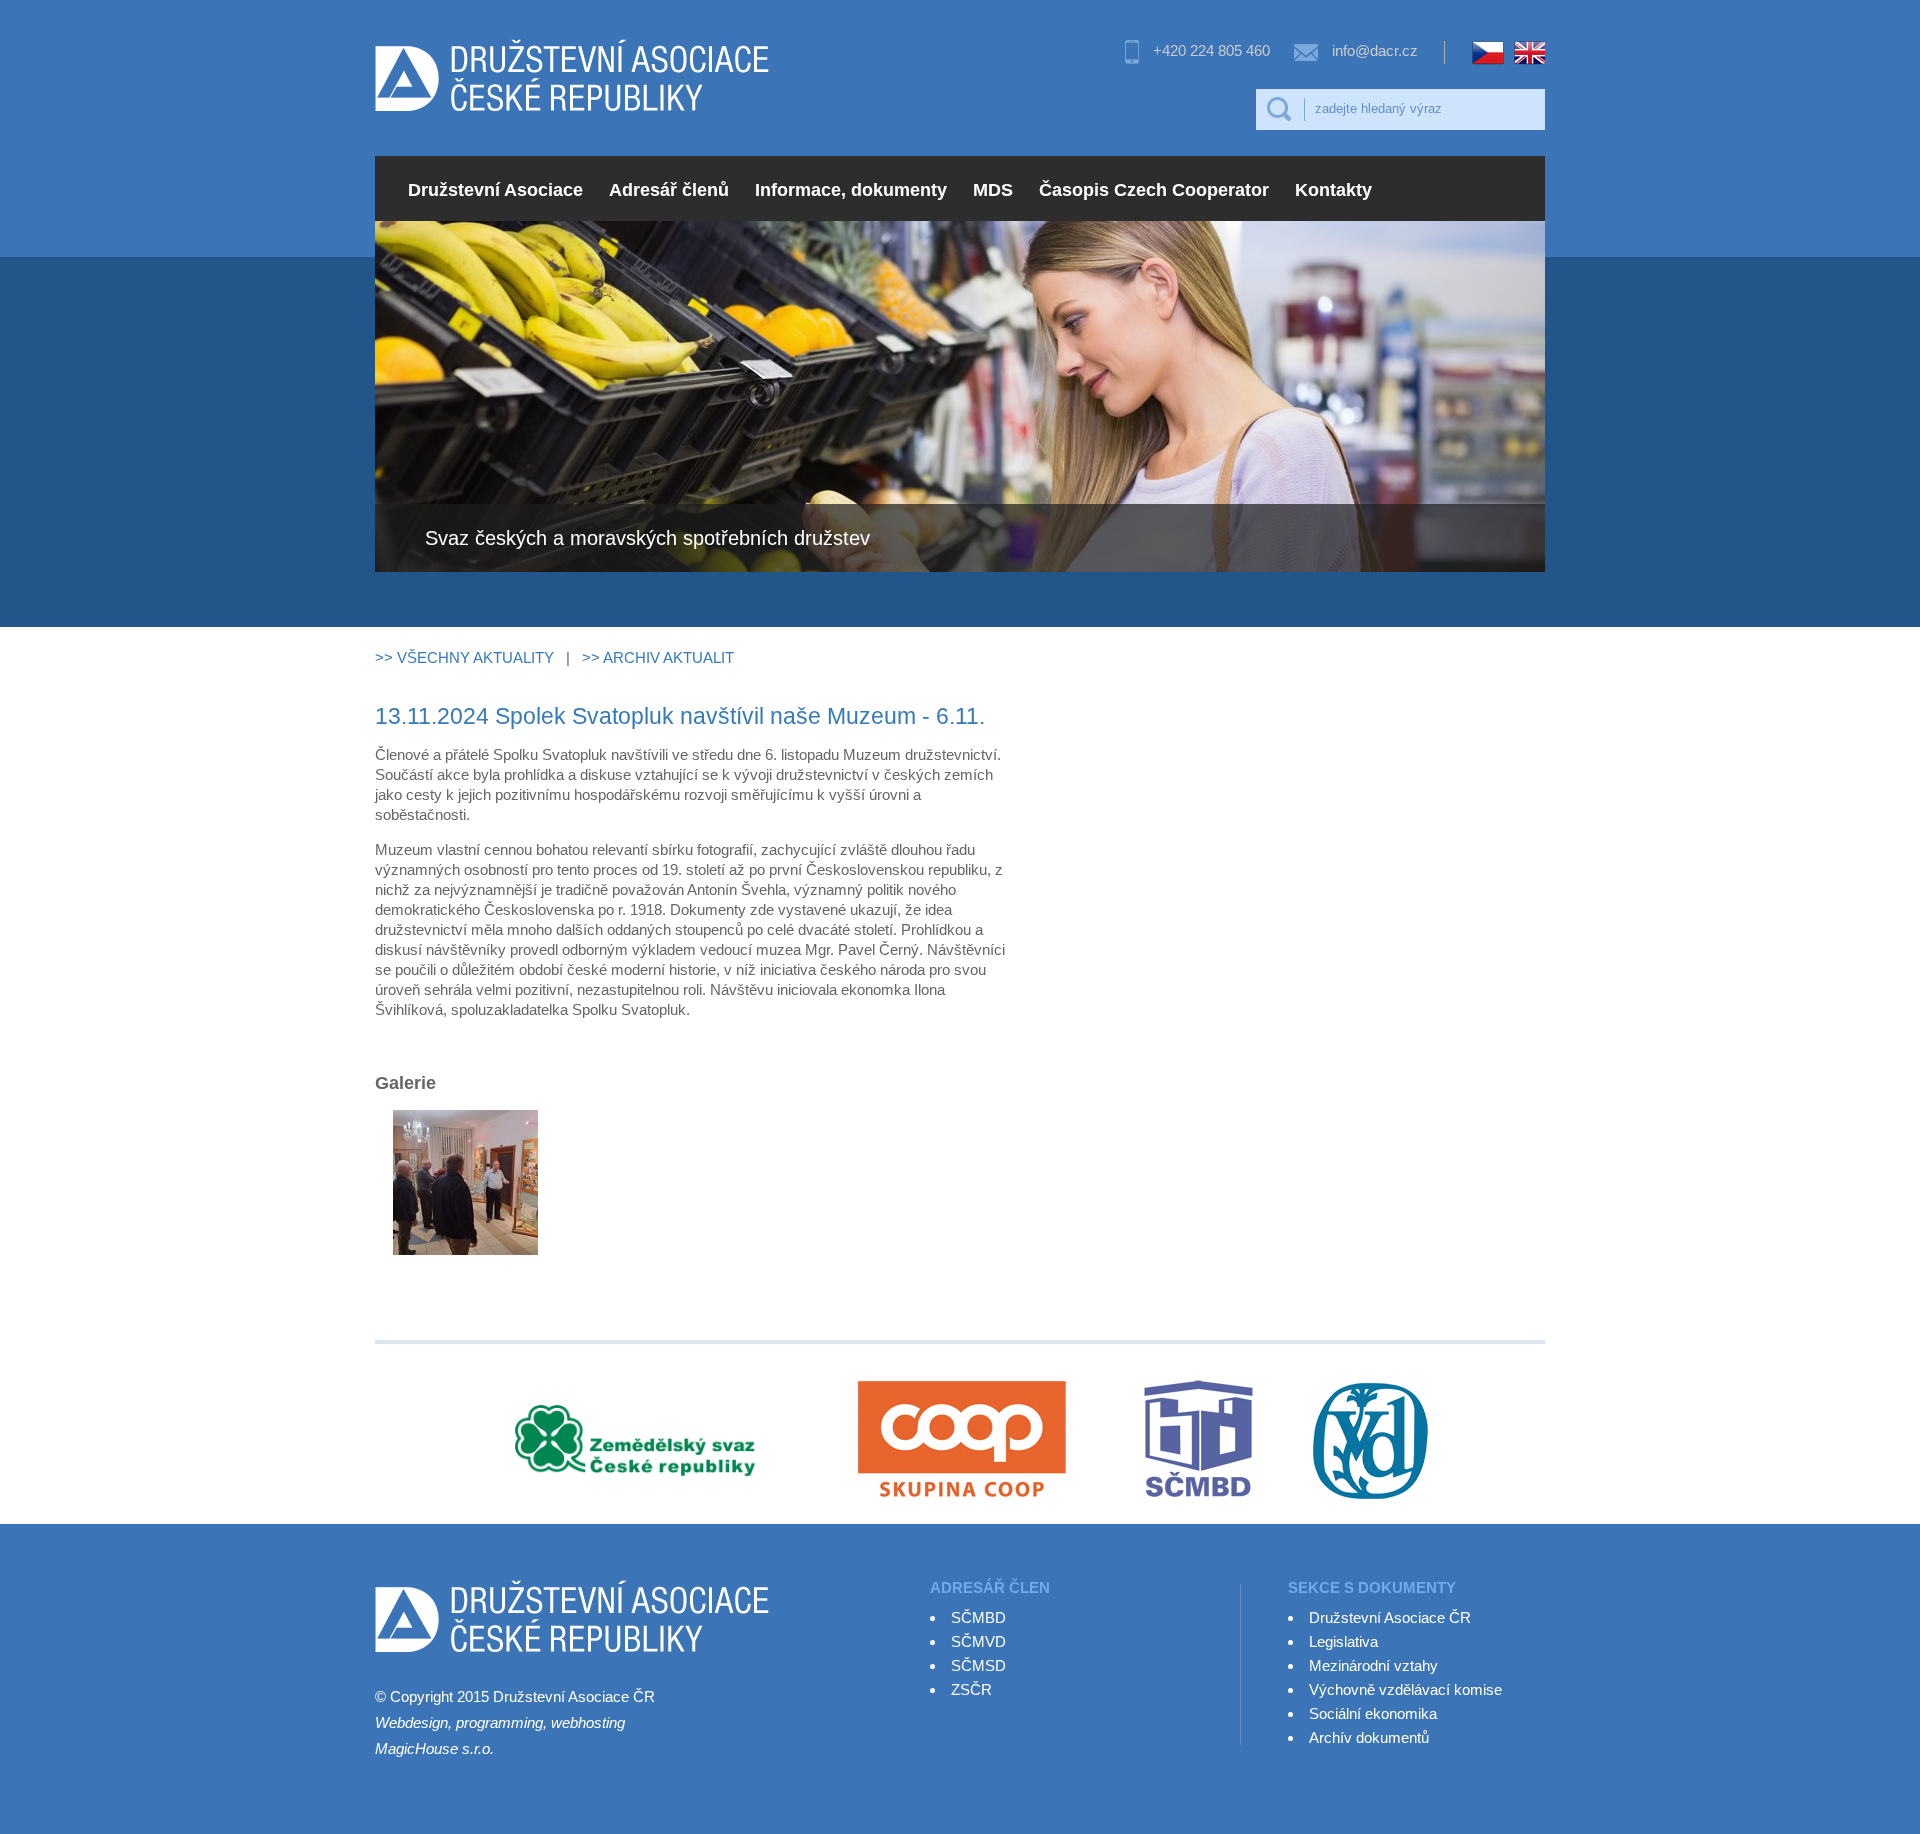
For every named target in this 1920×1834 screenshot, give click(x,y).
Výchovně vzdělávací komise (1405, 1689)
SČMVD (978, 1641)
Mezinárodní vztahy (1373, 1665)
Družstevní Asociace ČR (1390, 1617)
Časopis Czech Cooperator (1154, 190)
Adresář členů (669, 190)
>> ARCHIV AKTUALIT (658, 657)
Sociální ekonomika (1373, 1713)
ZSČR (971, 1689)
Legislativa (1343, 1641)
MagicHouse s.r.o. (434, 1748)
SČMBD (978, 1617)
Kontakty (1333, 190)
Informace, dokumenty (851, 190)
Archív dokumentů (1369, 1737)
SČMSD (978, 1665)
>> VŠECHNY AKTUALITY (464, 657)
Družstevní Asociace (495, 190)
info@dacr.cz (1375, 50)
